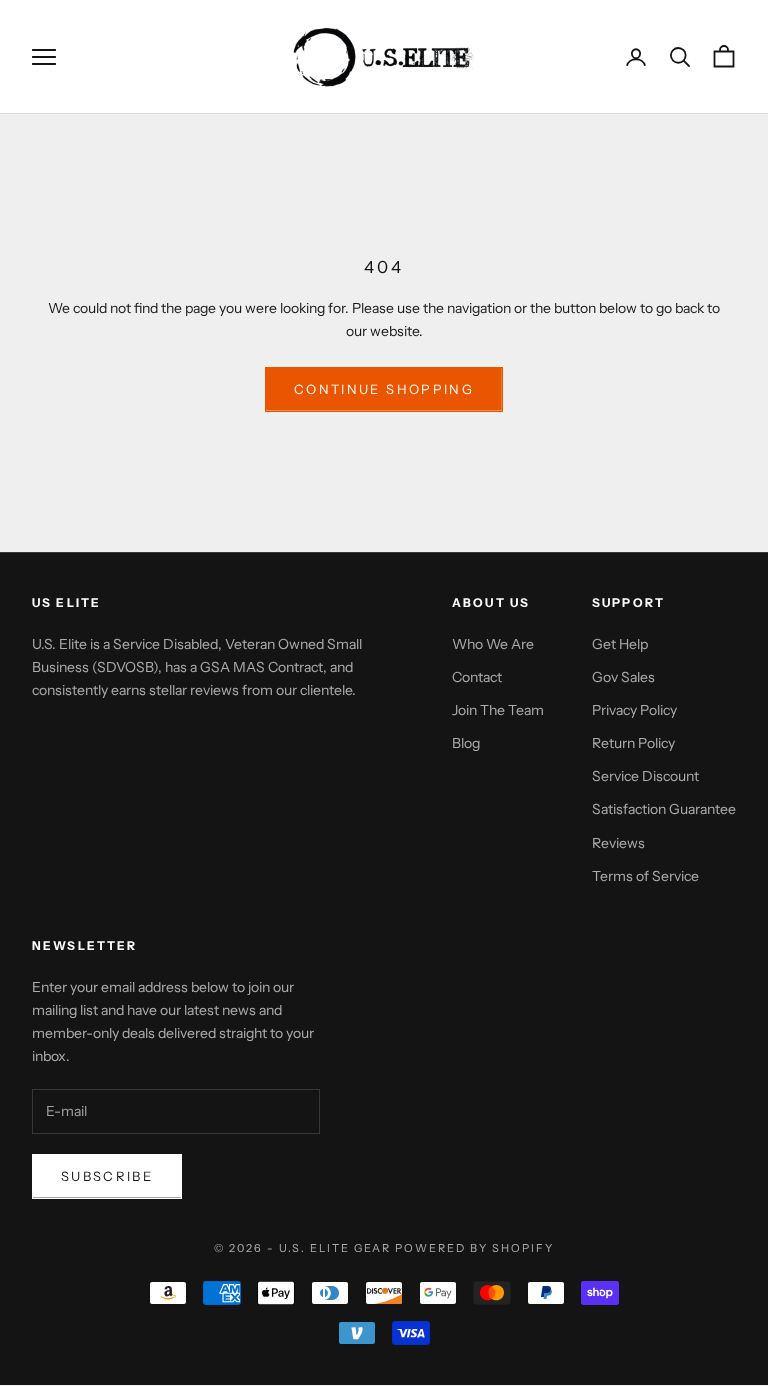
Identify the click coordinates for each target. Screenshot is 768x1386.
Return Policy (633, 743)
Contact (477, 677)
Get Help (620, 644)
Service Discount (645, 776)
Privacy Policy (634, 710)
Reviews (618, 843)
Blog (466, 743)
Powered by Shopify (474, 1248)
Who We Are (493, 644)
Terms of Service (645, 876)
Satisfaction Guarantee (664, 809)
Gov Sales (623, 677)
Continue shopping (384, 389)
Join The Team (498, 710)
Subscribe (107, 1176)
